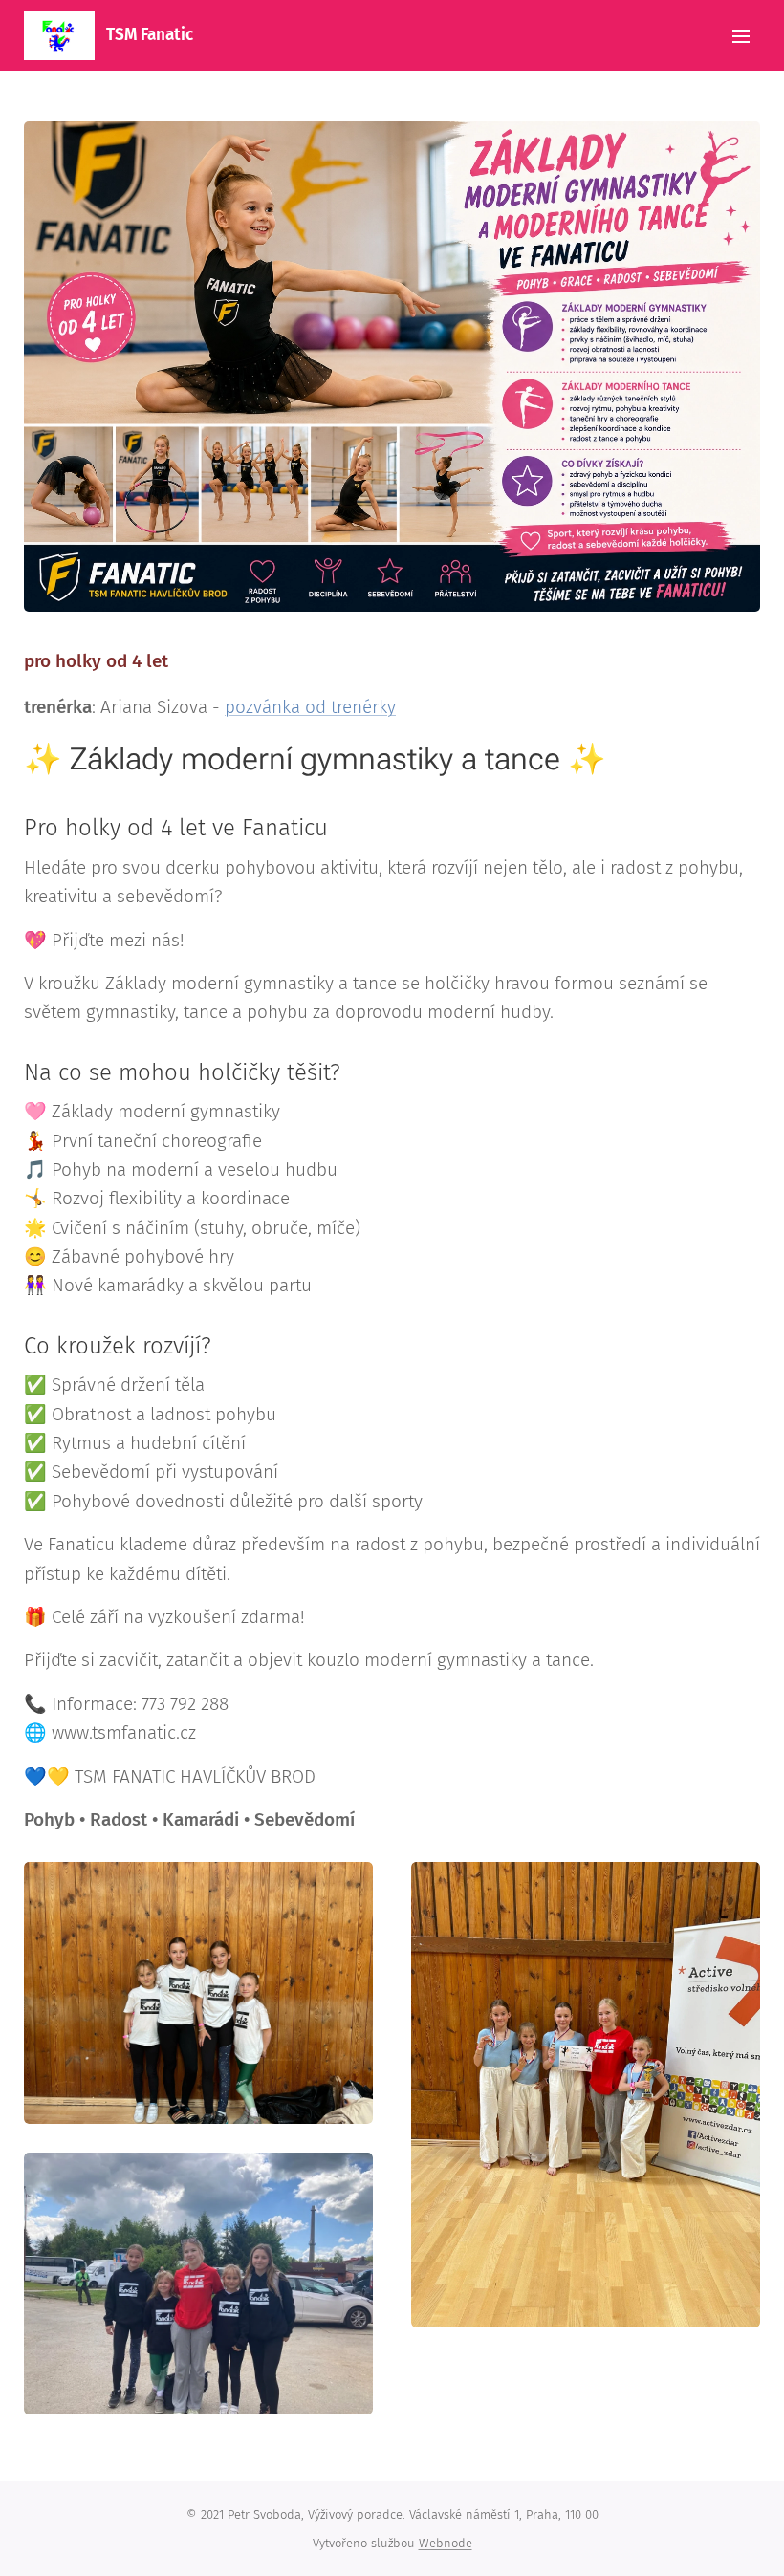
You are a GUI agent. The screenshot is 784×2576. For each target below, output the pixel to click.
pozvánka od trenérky (310, 707)
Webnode (446, 2543)
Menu (741, 35)
